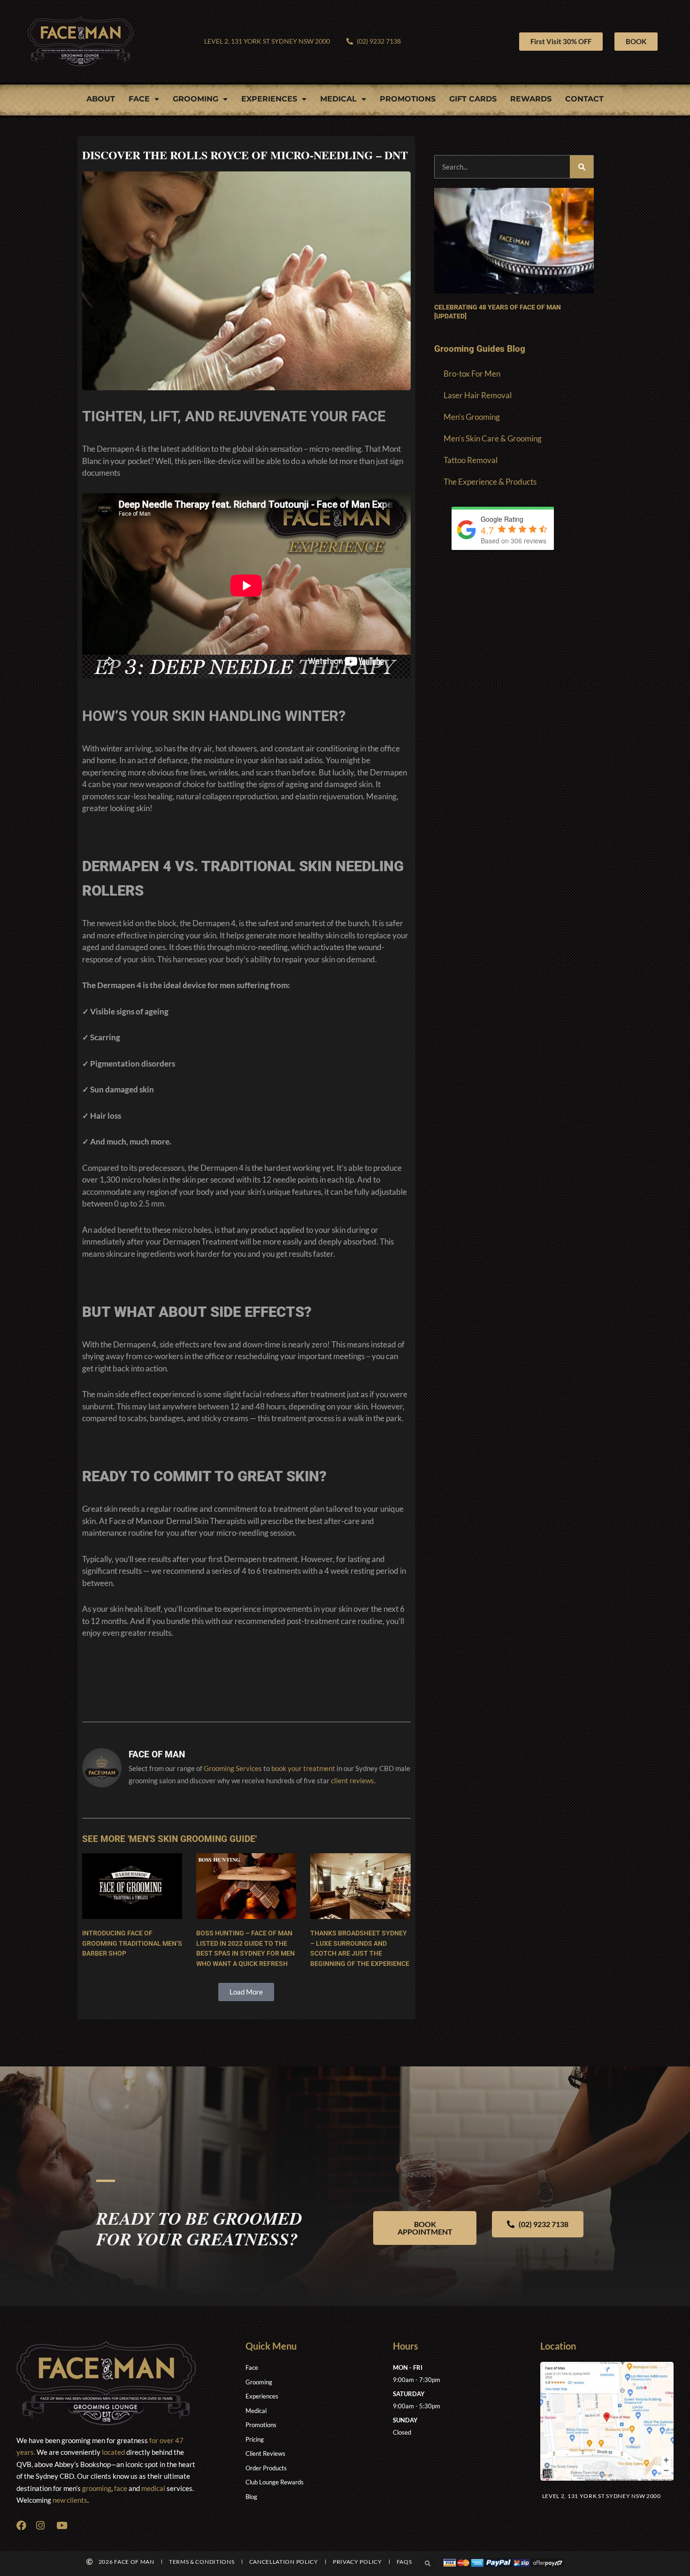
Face (139, 99)
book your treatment (303, 1768)
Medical (338, 99)
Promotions (408, 99)
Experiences (269, 99)
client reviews (353, 1780)
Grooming (195, 99)
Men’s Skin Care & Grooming (493, 438)
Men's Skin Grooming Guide (192, 1839)
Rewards (531, 99)
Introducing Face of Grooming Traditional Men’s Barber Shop (132, 1943)
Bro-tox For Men (472, 374)
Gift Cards (473, 99)
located (113, 2452)
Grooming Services (233, 1768)
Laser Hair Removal (478, 395)
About (101, 99)
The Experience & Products (490, 482)
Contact (584, 99)
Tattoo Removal (471, 460)
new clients (70, 2500)
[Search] (582, 167)
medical (153, 2488)
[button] (246, 1992)
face (121, 2488)
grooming (97, 2488)
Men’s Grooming (472, 417)
